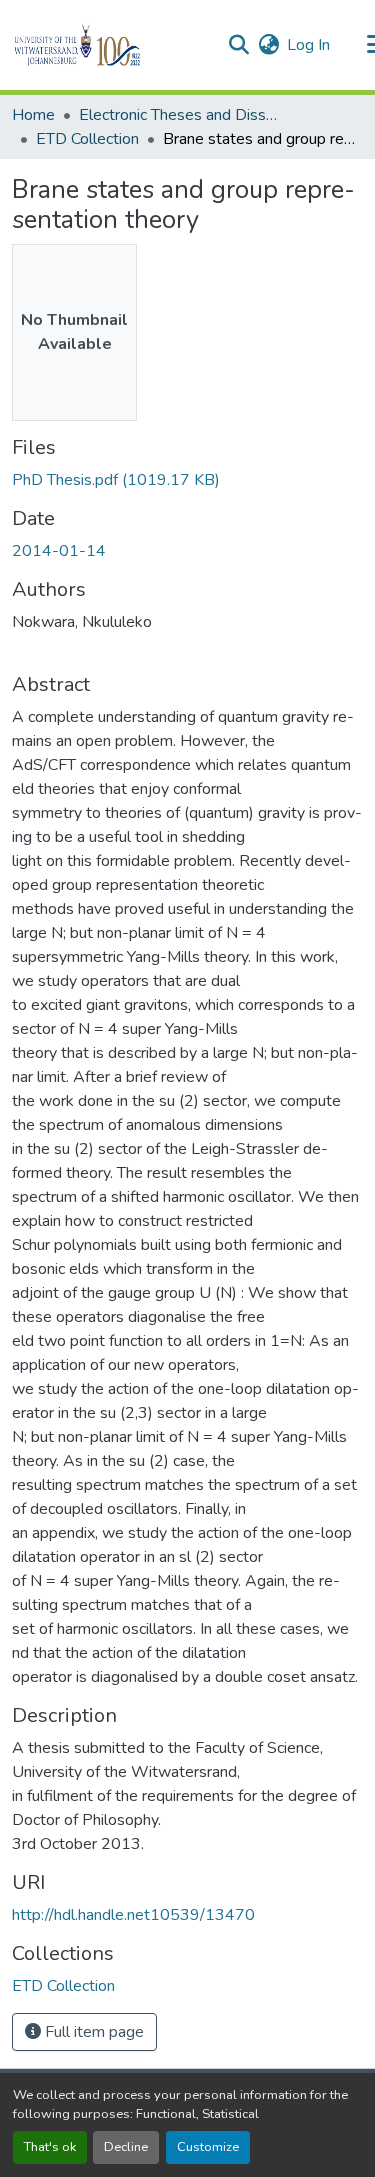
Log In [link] (308, 45)
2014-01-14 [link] (59, 551)
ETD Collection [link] (87, 139)
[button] (111, 45)
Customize (208, 2147)
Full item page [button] (92, 2032)
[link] (187, 480)
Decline (126, 2147)
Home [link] (33, 115)
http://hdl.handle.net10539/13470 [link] (133, 1915)
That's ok (50, 2147)
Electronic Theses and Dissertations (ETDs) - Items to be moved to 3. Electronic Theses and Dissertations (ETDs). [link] (179, 115)
